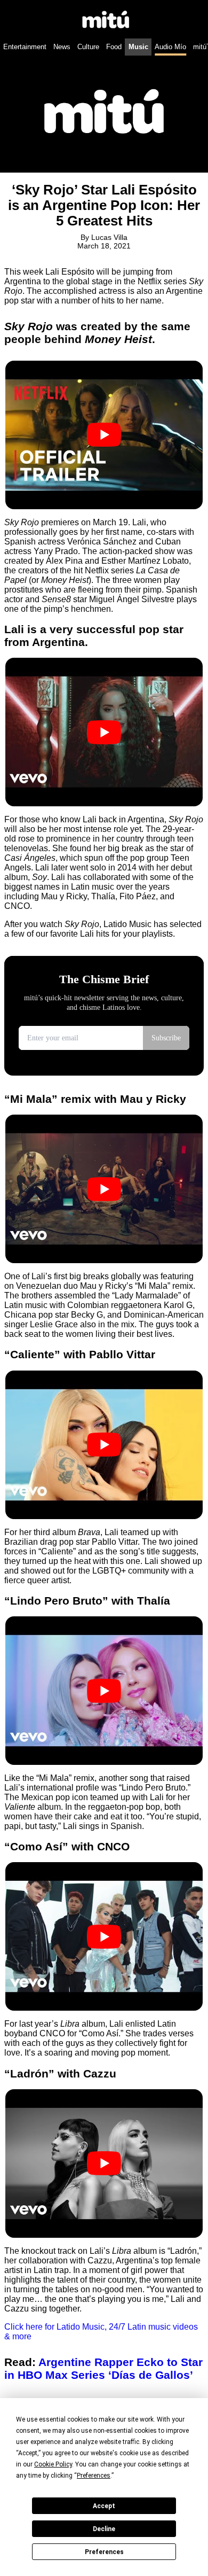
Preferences (104, 2552)
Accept (104, 2506)
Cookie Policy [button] (53, 2464)
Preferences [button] (94, 2476)
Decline (104, 2529)
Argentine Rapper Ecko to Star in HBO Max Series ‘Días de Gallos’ (103, 2368)
